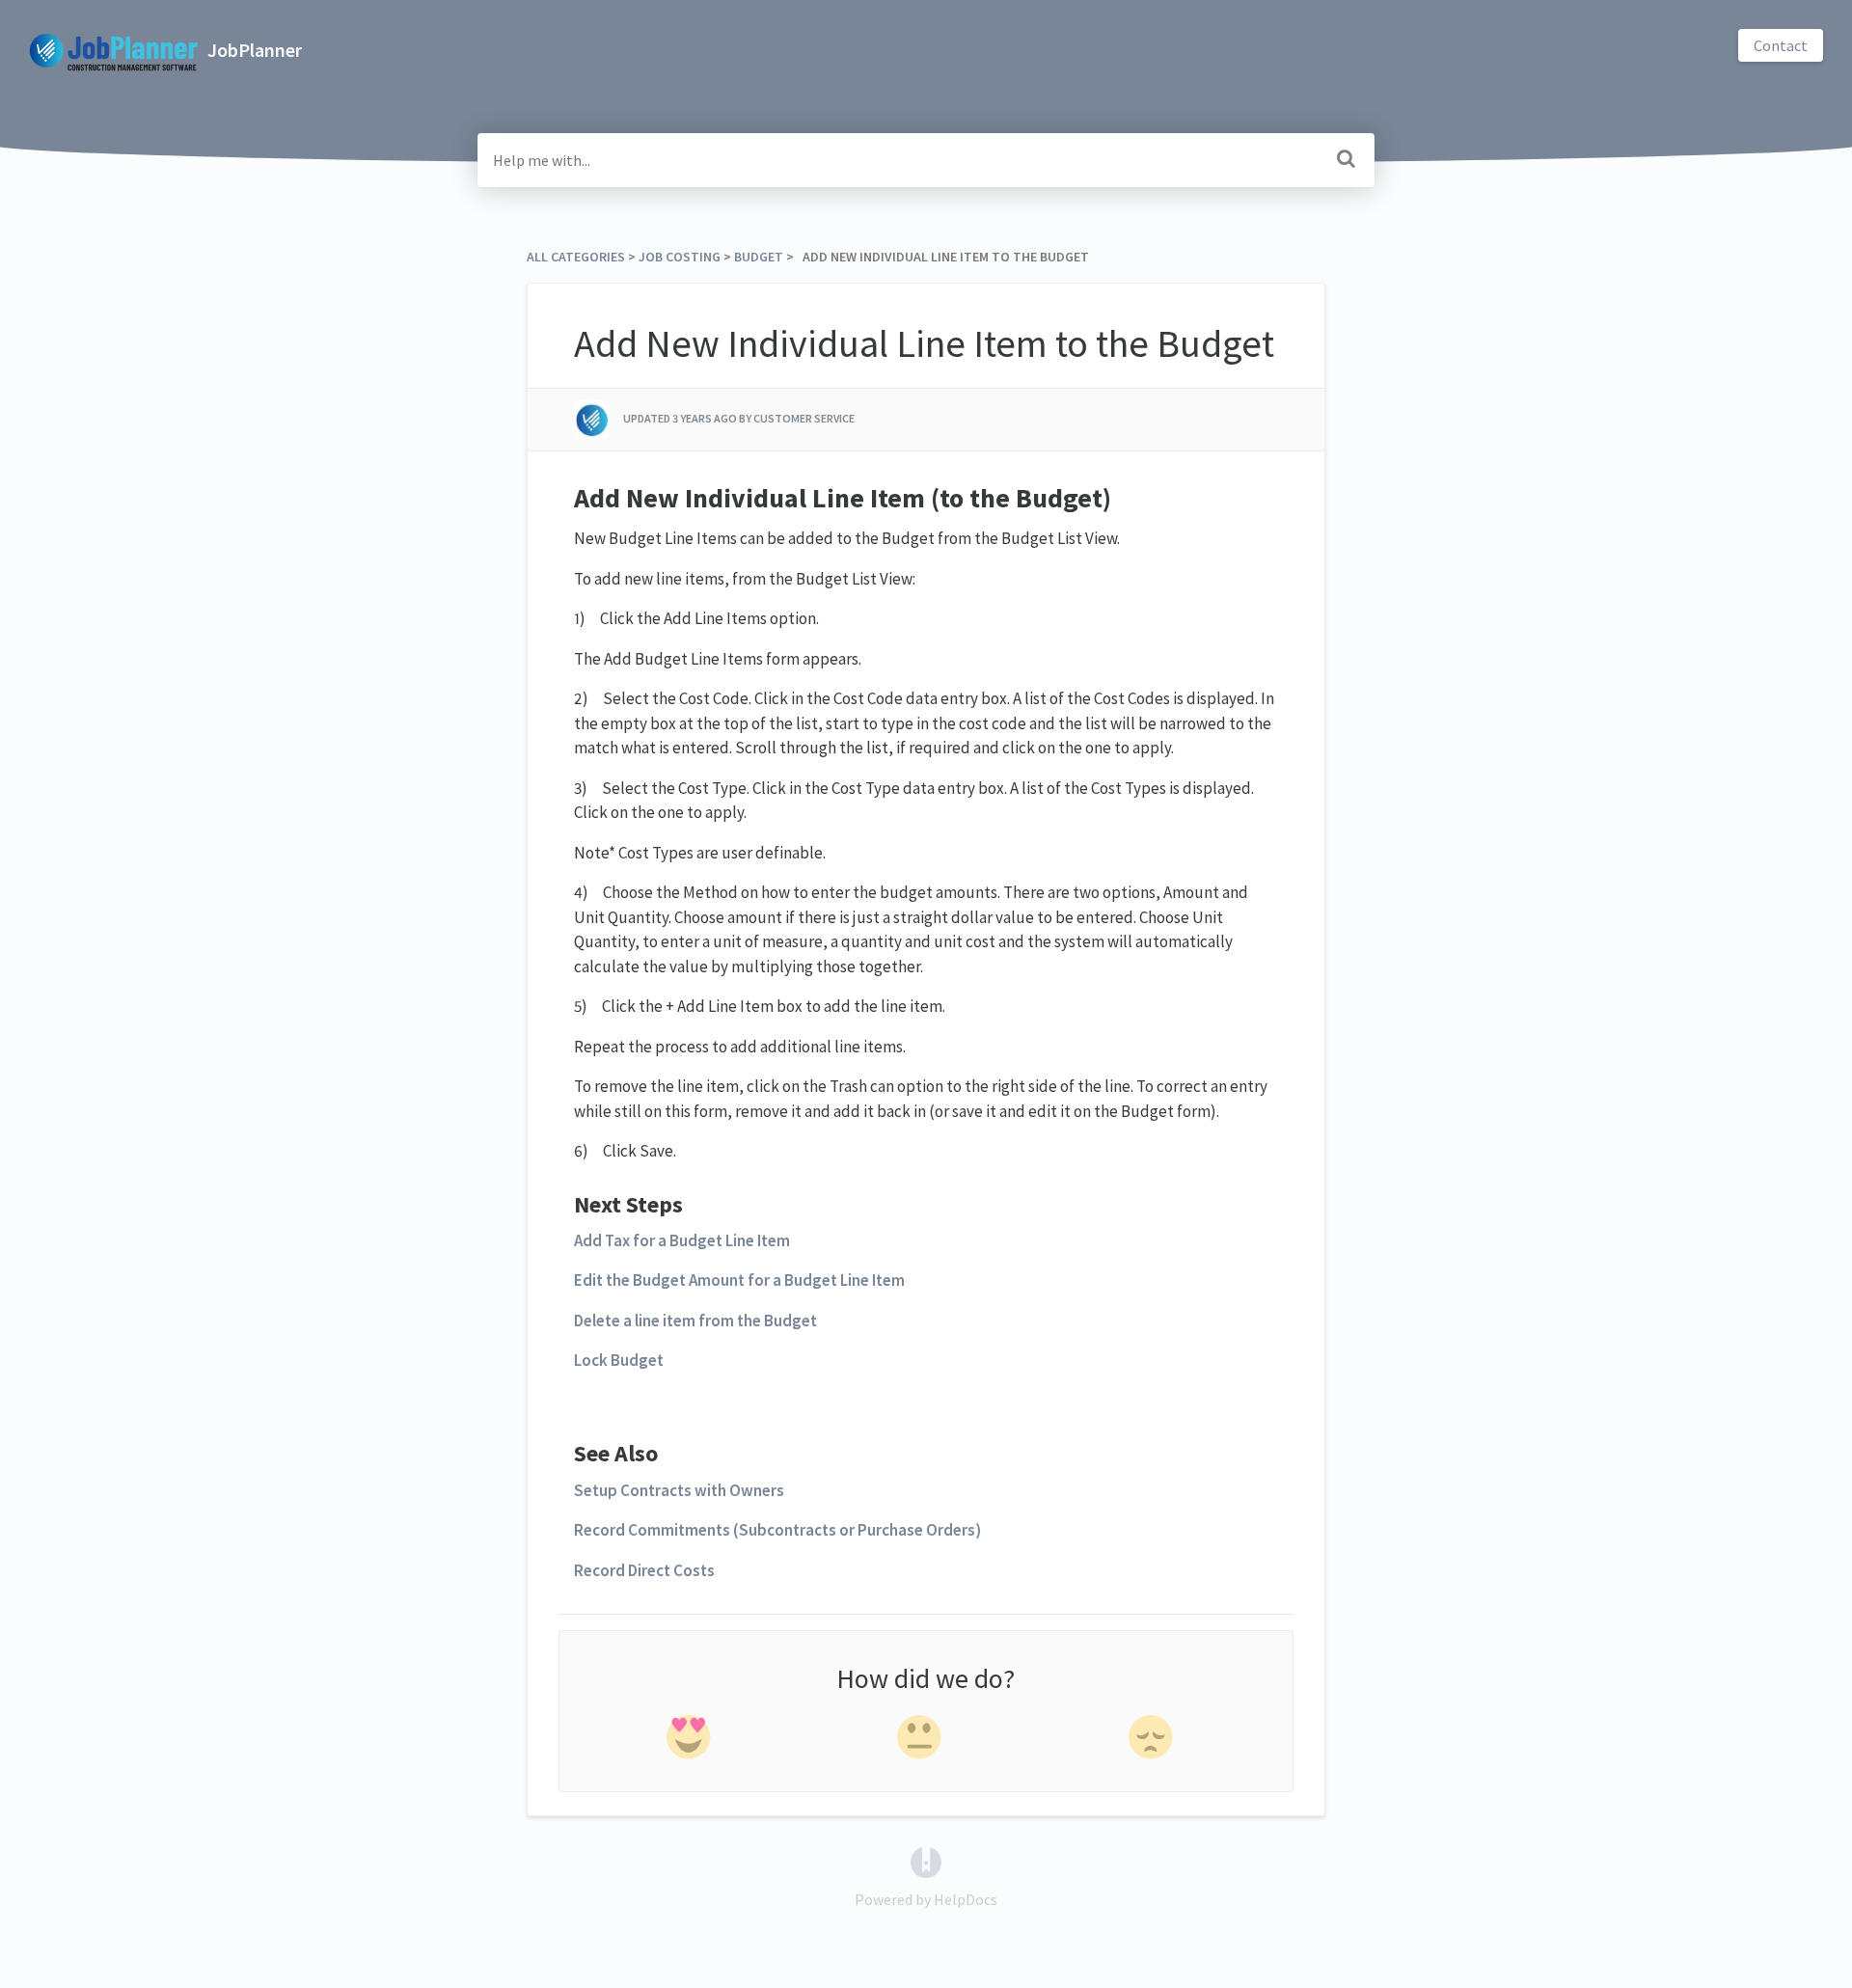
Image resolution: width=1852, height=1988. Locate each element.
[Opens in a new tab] (926, 1861)
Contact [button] (1781, 45)
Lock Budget (619, 1360)
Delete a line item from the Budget (697, 1321)
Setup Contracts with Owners (679, 1490)
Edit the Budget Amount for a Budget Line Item (741, 1280)
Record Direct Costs (644, 1570)
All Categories (576, 257)
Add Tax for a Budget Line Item (682, 1240)
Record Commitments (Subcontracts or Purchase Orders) (777, 1530)
